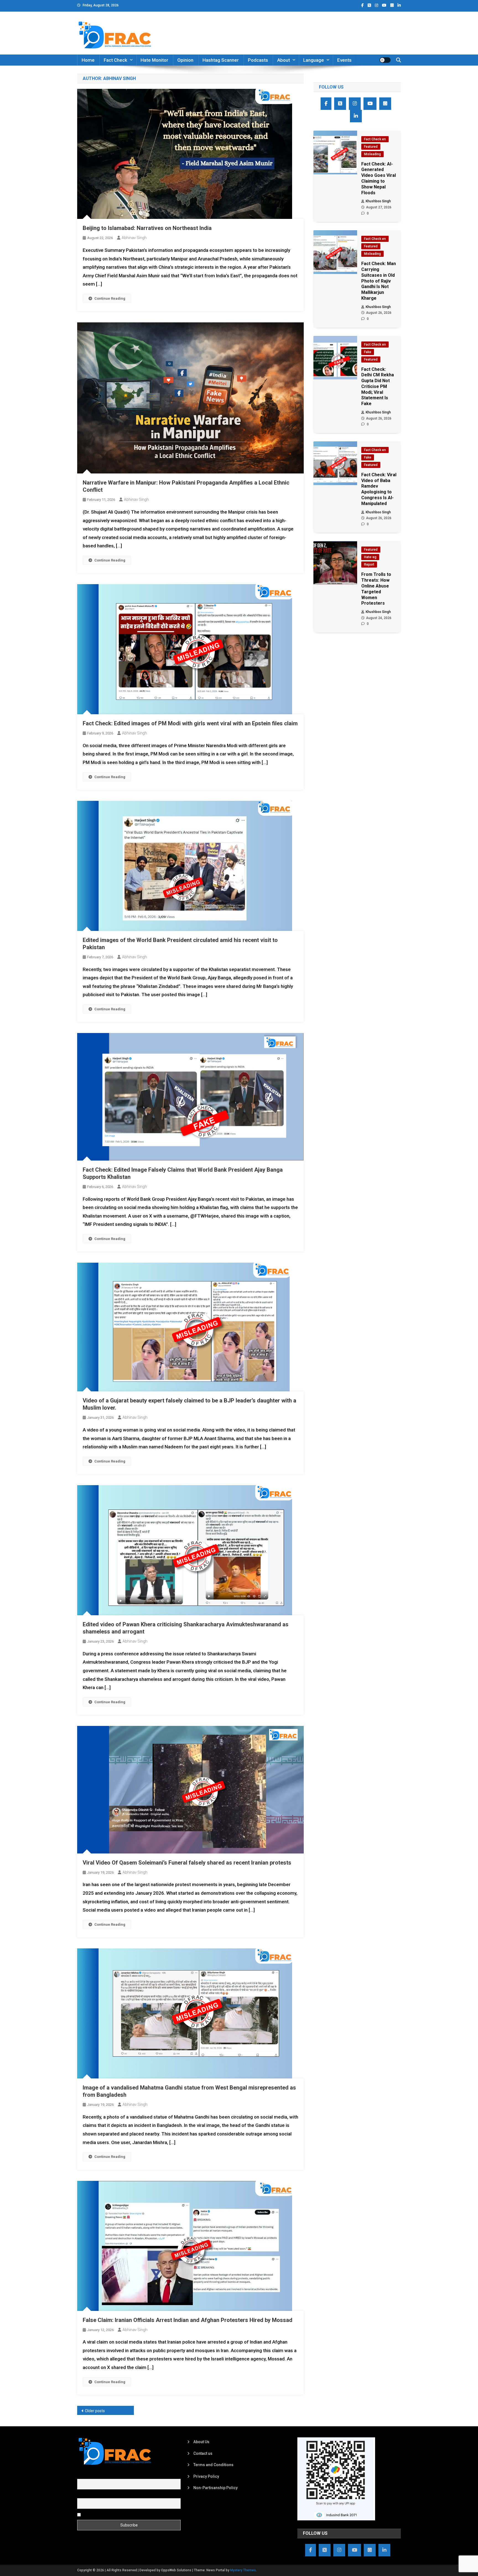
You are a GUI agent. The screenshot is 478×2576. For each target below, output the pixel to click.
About (284, 60)
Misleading (372, 154)
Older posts (95, 2411)
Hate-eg (370, 557)
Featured (371, 147)
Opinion (185, 60)
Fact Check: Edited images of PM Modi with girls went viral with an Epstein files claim (190, 723)
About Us (201, 2442)
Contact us (203, 2453)
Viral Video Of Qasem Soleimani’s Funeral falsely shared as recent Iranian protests (187, 1863)
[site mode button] (385, 60)
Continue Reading (110, 298)
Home (88, 60)
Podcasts (258, 60)
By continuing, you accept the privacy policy (121, 2514)
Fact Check (115, 60)
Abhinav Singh (134, 238)
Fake (368, 352)
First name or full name (97, 2476)
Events (344, 60)
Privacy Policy (206, 2476)
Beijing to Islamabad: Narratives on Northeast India (147, 228)
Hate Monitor (154, 60)
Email (82, 2495)
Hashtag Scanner (221, 60)
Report (369, 565)
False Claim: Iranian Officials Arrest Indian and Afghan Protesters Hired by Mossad (188, 2320)
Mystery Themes (243, 2570)
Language (314, 60)
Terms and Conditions (213, 2465)
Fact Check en (375, 139)
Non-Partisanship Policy (215, 2488)
